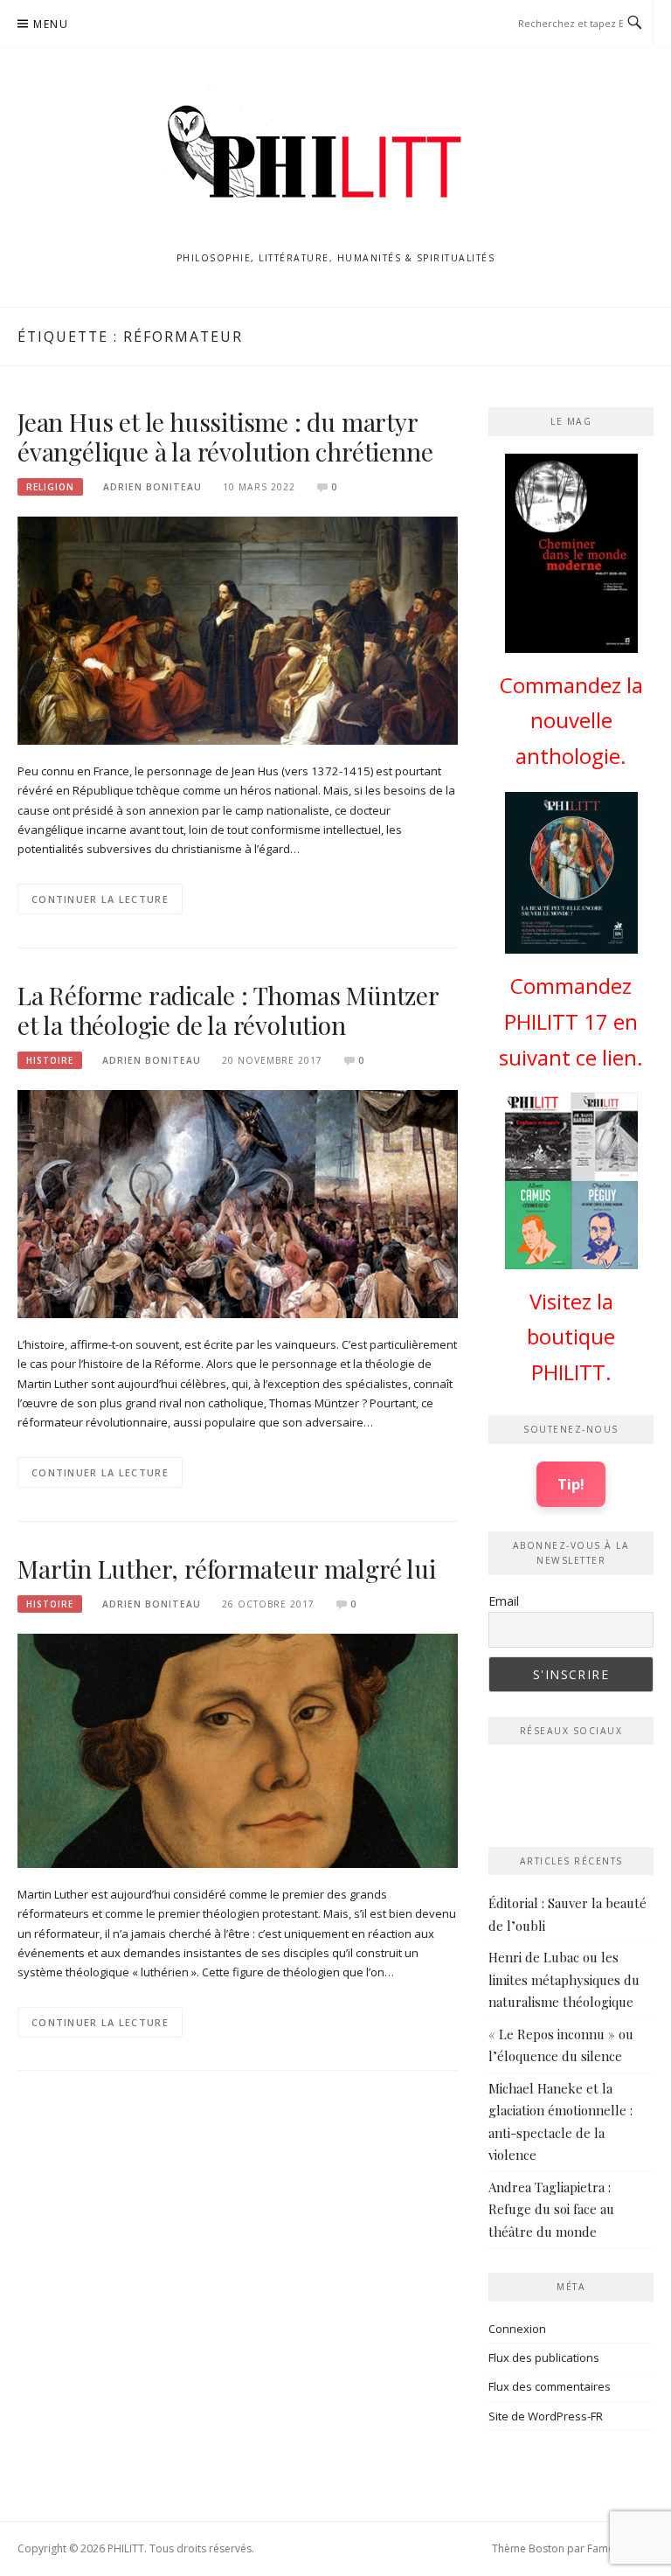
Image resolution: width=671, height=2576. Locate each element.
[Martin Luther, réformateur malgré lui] (238, 1750)
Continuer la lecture (100, 899)
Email (504, 1601)
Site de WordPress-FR (546, 2416)
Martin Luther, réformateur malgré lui (227, 1569)
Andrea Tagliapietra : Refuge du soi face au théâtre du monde (551, 2209)
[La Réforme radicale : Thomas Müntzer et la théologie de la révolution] (238, 1203)
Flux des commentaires (550, 2386)
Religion (50, 487)
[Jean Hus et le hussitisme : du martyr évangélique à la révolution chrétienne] (238, 629)
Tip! (571, 1484)
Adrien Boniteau (152, 487)
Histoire (50, 1060)
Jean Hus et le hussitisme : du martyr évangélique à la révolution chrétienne (225, 437)
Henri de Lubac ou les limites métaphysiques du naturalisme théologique (564, 1979)
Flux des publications (544, 2357)
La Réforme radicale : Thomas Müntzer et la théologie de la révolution (228, 1010)
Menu (51, 24)
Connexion (517, 2329)
